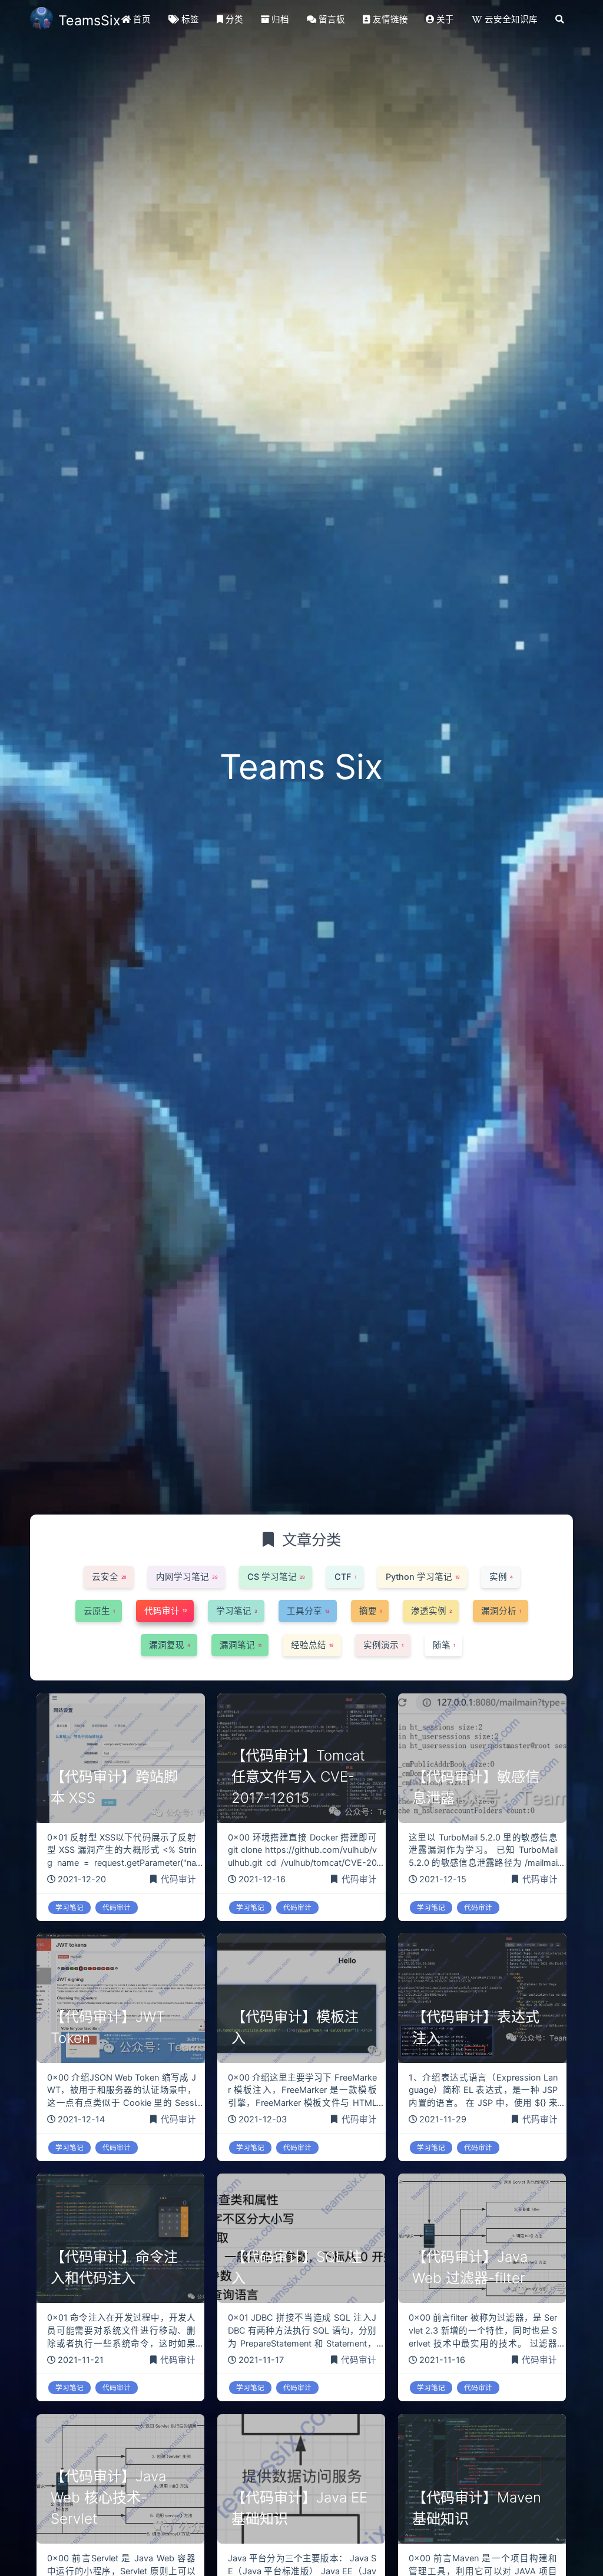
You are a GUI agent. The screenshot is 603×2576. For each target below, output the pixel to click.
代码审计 (178, 1879)
